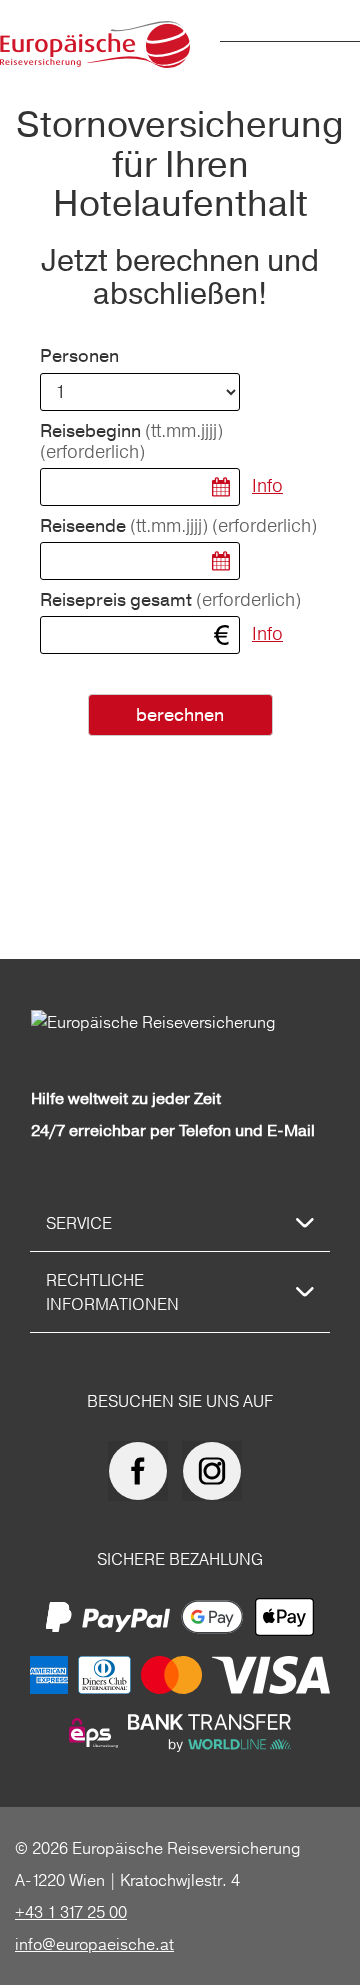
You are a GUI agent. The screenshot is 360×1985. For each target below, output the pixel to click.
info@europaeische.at (94, 1944)
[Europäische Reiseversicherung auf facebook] (143, 1471)
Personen (79, 357)
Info (267, 485)
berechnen (180, 715)
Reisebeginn (131, 442)
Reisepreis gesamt (170, 600)
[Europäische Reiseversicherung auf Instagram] (217, 1471)
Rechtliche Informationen (112, 1292)
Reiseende (178, 526)
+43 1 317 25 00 (71, 1912)
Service (79, 1223)
